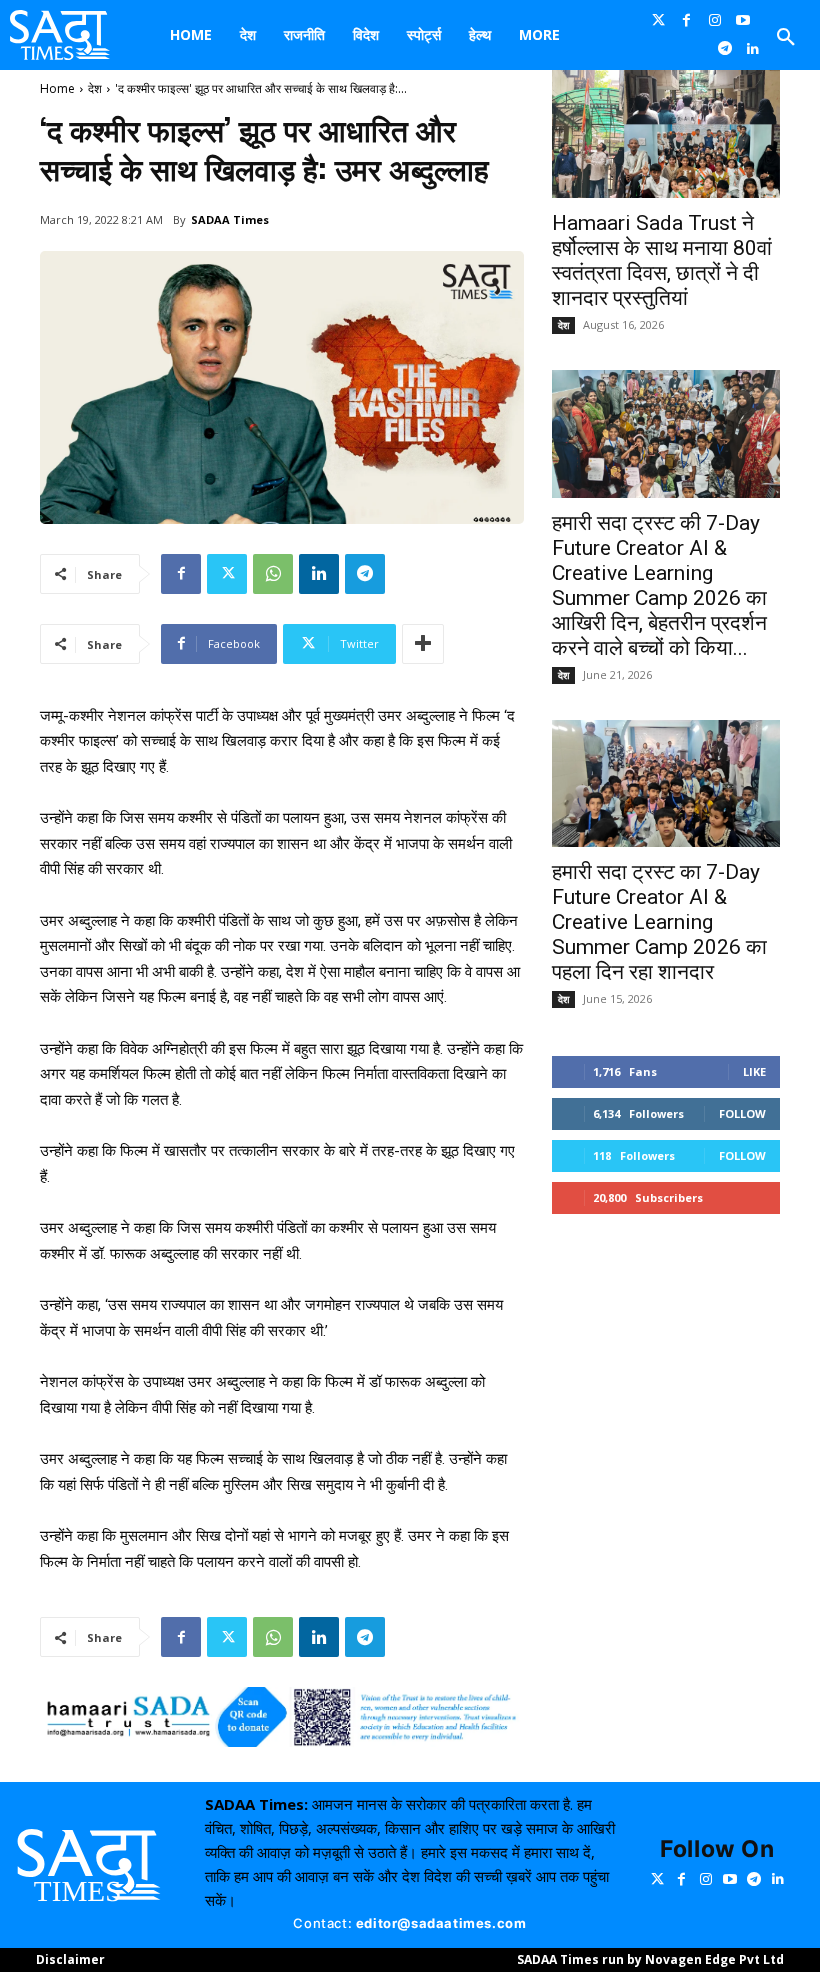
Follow (742, 1113)
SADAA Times (230, 219)
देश (95, 88)
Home (57, 88)
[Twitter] (658, 21)
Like (754, 1071)
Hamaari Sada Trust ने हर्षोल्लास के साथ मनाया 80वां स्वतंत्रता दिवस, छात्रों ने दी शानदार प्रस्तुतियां (662, 260)
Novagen (673, 1959)
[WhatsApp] (273, 574)
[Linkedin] (753, 49)
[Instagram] (715, 21)
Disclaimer (70, 1959)
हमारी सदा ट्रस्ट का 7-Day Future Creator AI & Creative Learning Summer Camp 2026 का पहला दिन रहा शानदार (659, 922)
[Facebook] (686, 21)
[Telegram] (725, 49)
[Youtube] (743, 21)
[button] (786, 38)
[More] (423, 644)
